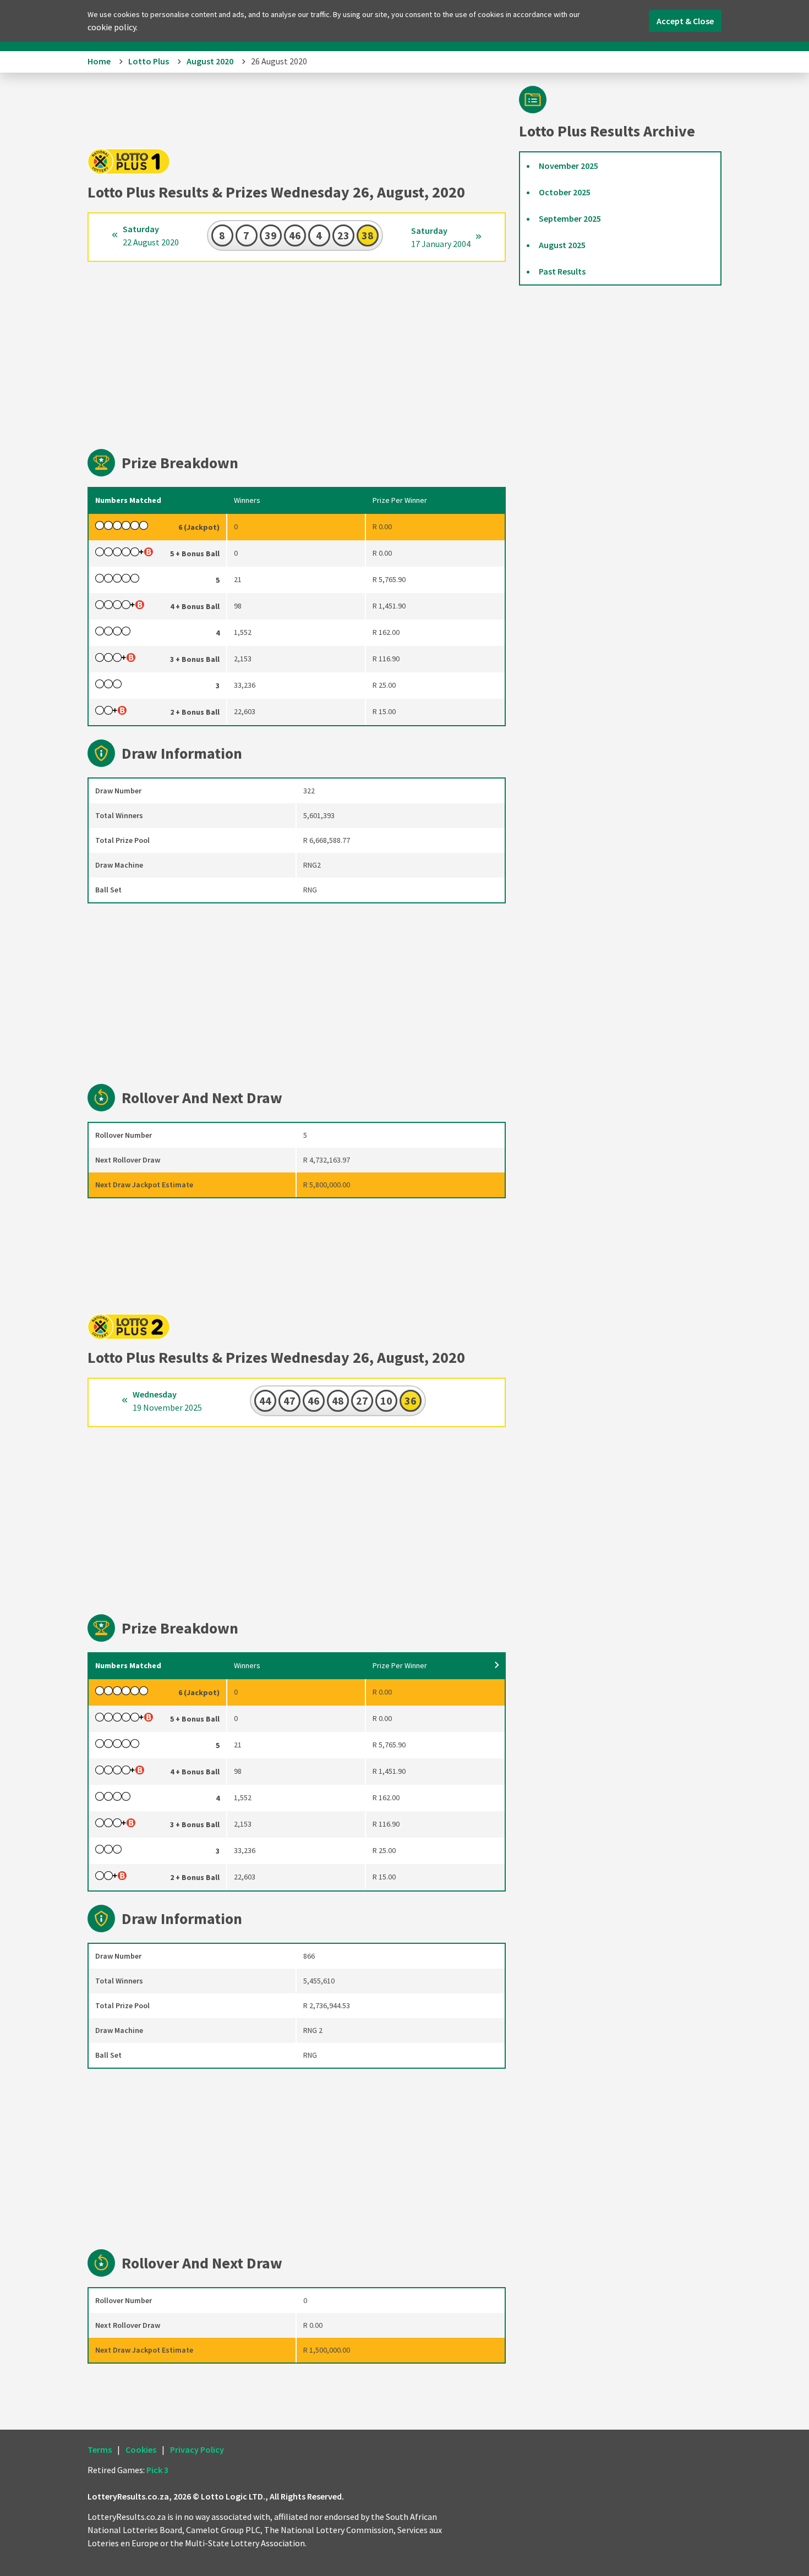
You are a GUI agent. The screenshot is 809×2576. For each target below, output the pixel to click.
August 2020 (210, 61)
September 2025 (570, 218)
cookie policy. (113, 27)
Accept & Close (685, 21)
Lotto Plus (149, 61)
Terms (100, 2449)
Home (99, 61)
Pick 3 (157, 2470)
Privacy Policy (197, 2449)
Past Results (562, 271)
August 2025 (562, 245)
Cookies (141, 2449)
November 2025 (569, 166)
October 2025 (565, 192)
